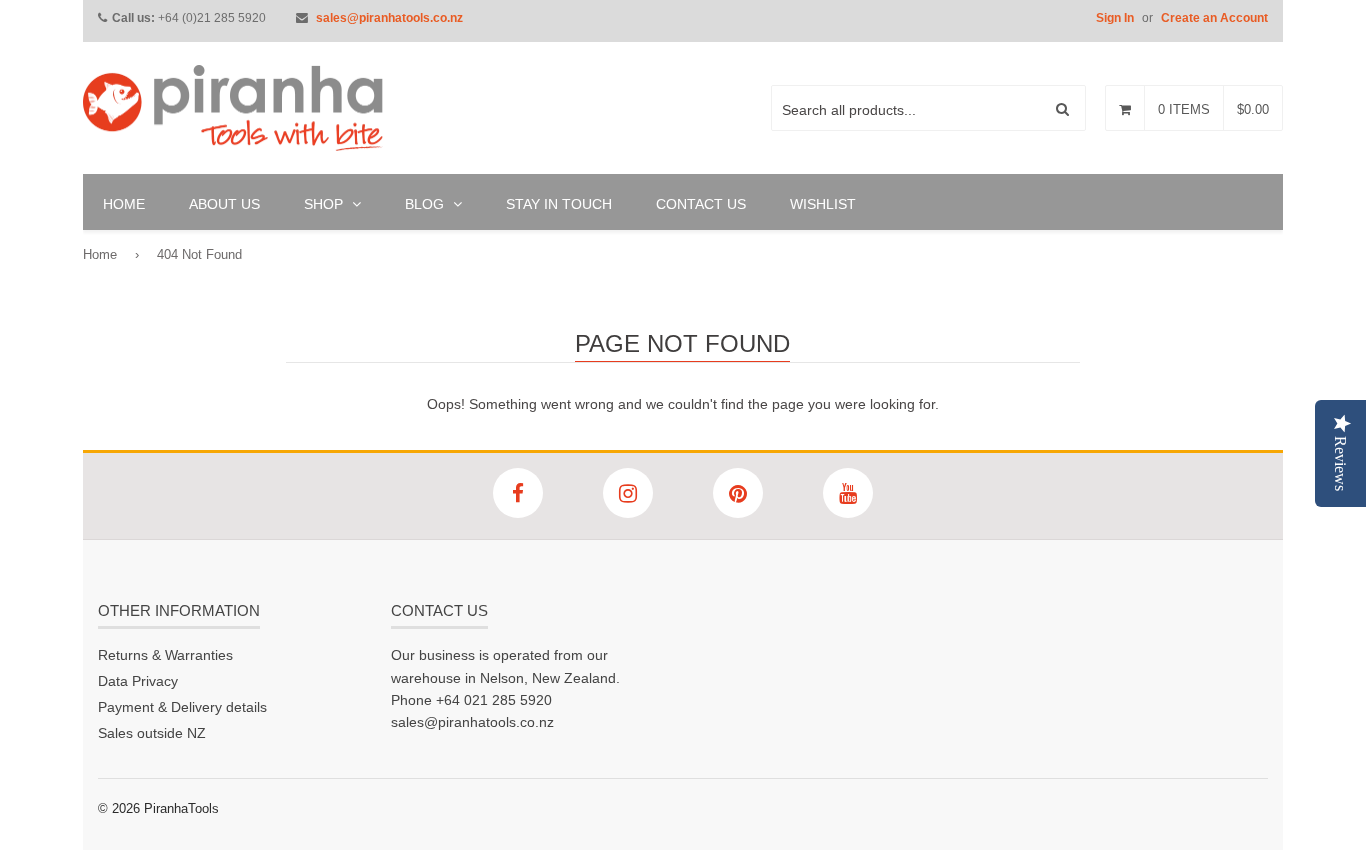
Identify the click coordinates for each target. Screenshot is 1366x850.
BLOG (426, 204)
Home (100, 254)
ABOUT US (224, 204)
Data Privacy (138, 681)
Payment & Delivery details (182, 707)
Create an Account (1214, 18)
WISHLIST (823, 204)
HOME (124, 204)
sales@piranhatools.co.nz (389, 18)
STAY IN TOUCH (559, 204)
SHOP (325, 204)
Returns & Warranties (165, 655)
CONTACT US (701, 204)
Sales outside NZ (152, 733)
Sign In (1115, 18)
